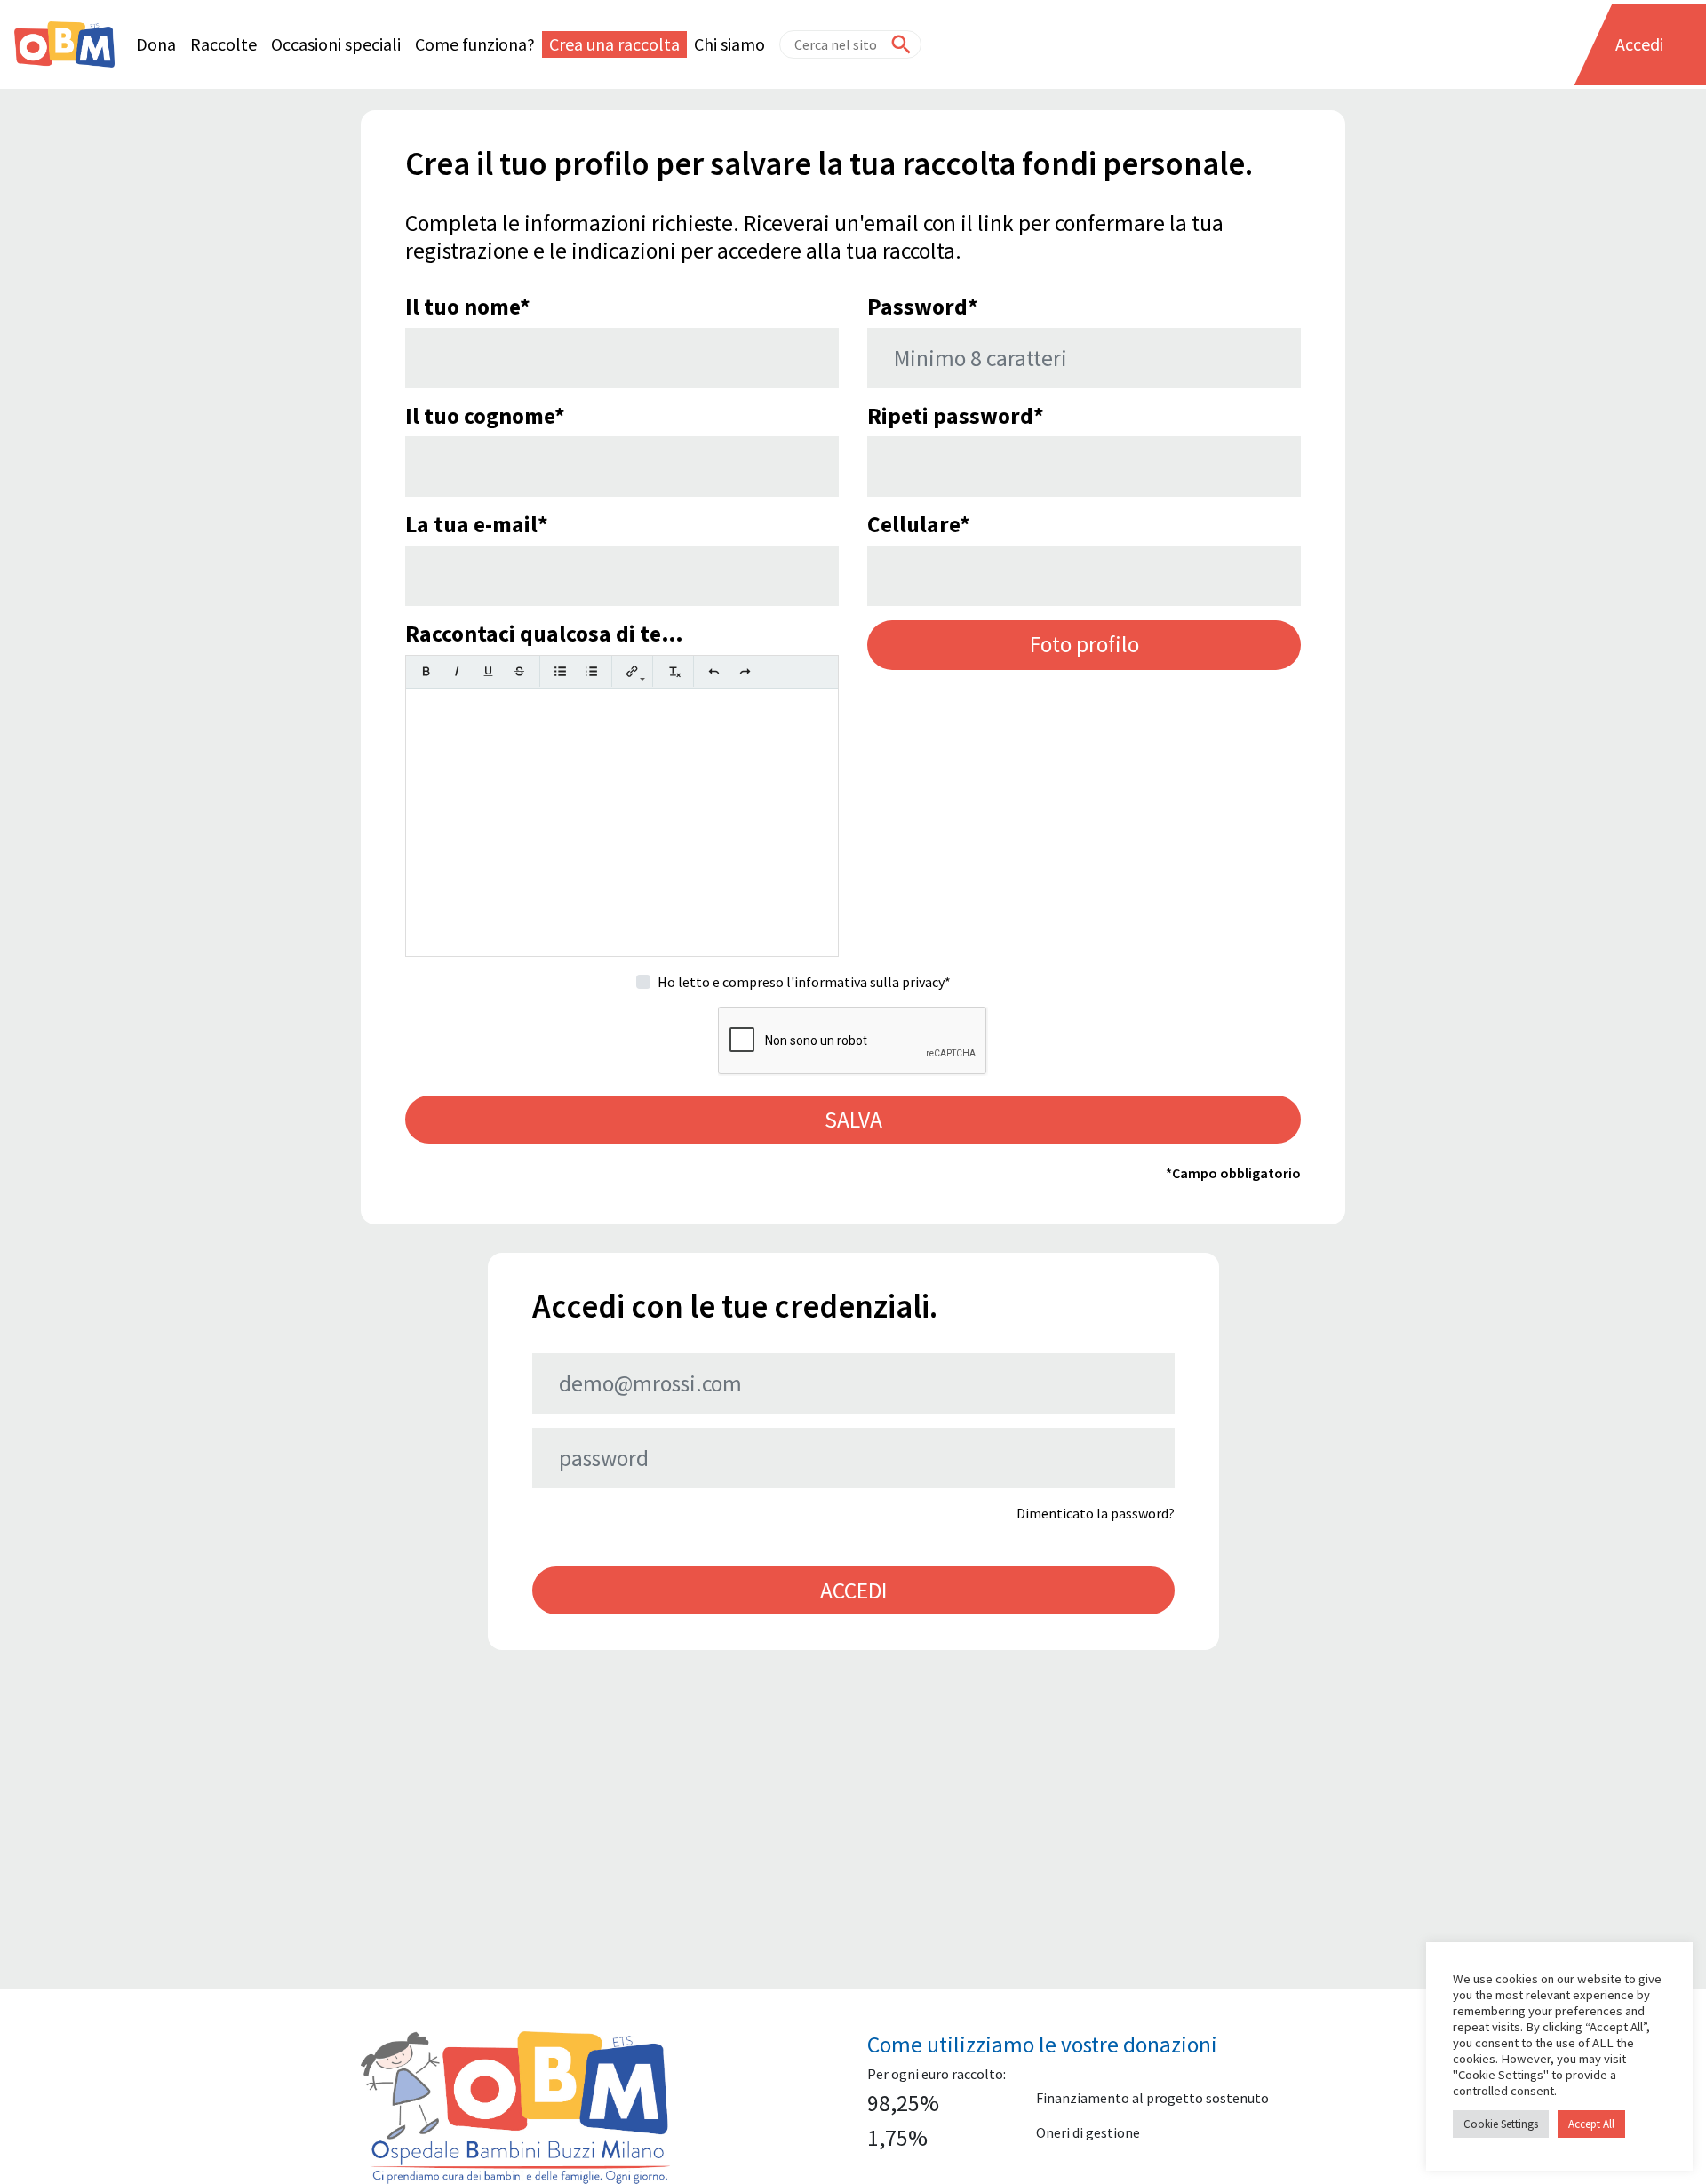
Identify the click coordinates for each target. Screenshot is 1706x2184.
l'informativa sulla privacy (865, 982)
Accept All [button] (1591, 2124)
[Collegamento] (632, 671)
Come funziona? (475, 44)
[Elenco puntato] (560, 671)
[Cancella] (519, 671)
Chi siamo (729, 44)
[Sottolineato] (488, 671)
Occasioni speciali (336, 44)
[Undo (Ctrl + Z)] (714, 671)
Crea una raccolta (614, 44)
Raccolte (223, 44)
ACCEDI (853, 1590)
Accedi (1639, 44)
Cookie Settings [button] (1501, 2124)
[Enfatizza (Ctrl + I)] (457, 671)
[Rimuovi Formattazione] (673, 671)
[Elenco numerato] (591, 671)
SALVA (853, 1120)
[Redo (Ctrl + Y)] (745, 671)
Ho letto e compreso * (804, 982)
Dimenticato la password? (1096, 1513)
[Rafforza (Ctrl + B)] (426, 671)
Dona (156, 44)
